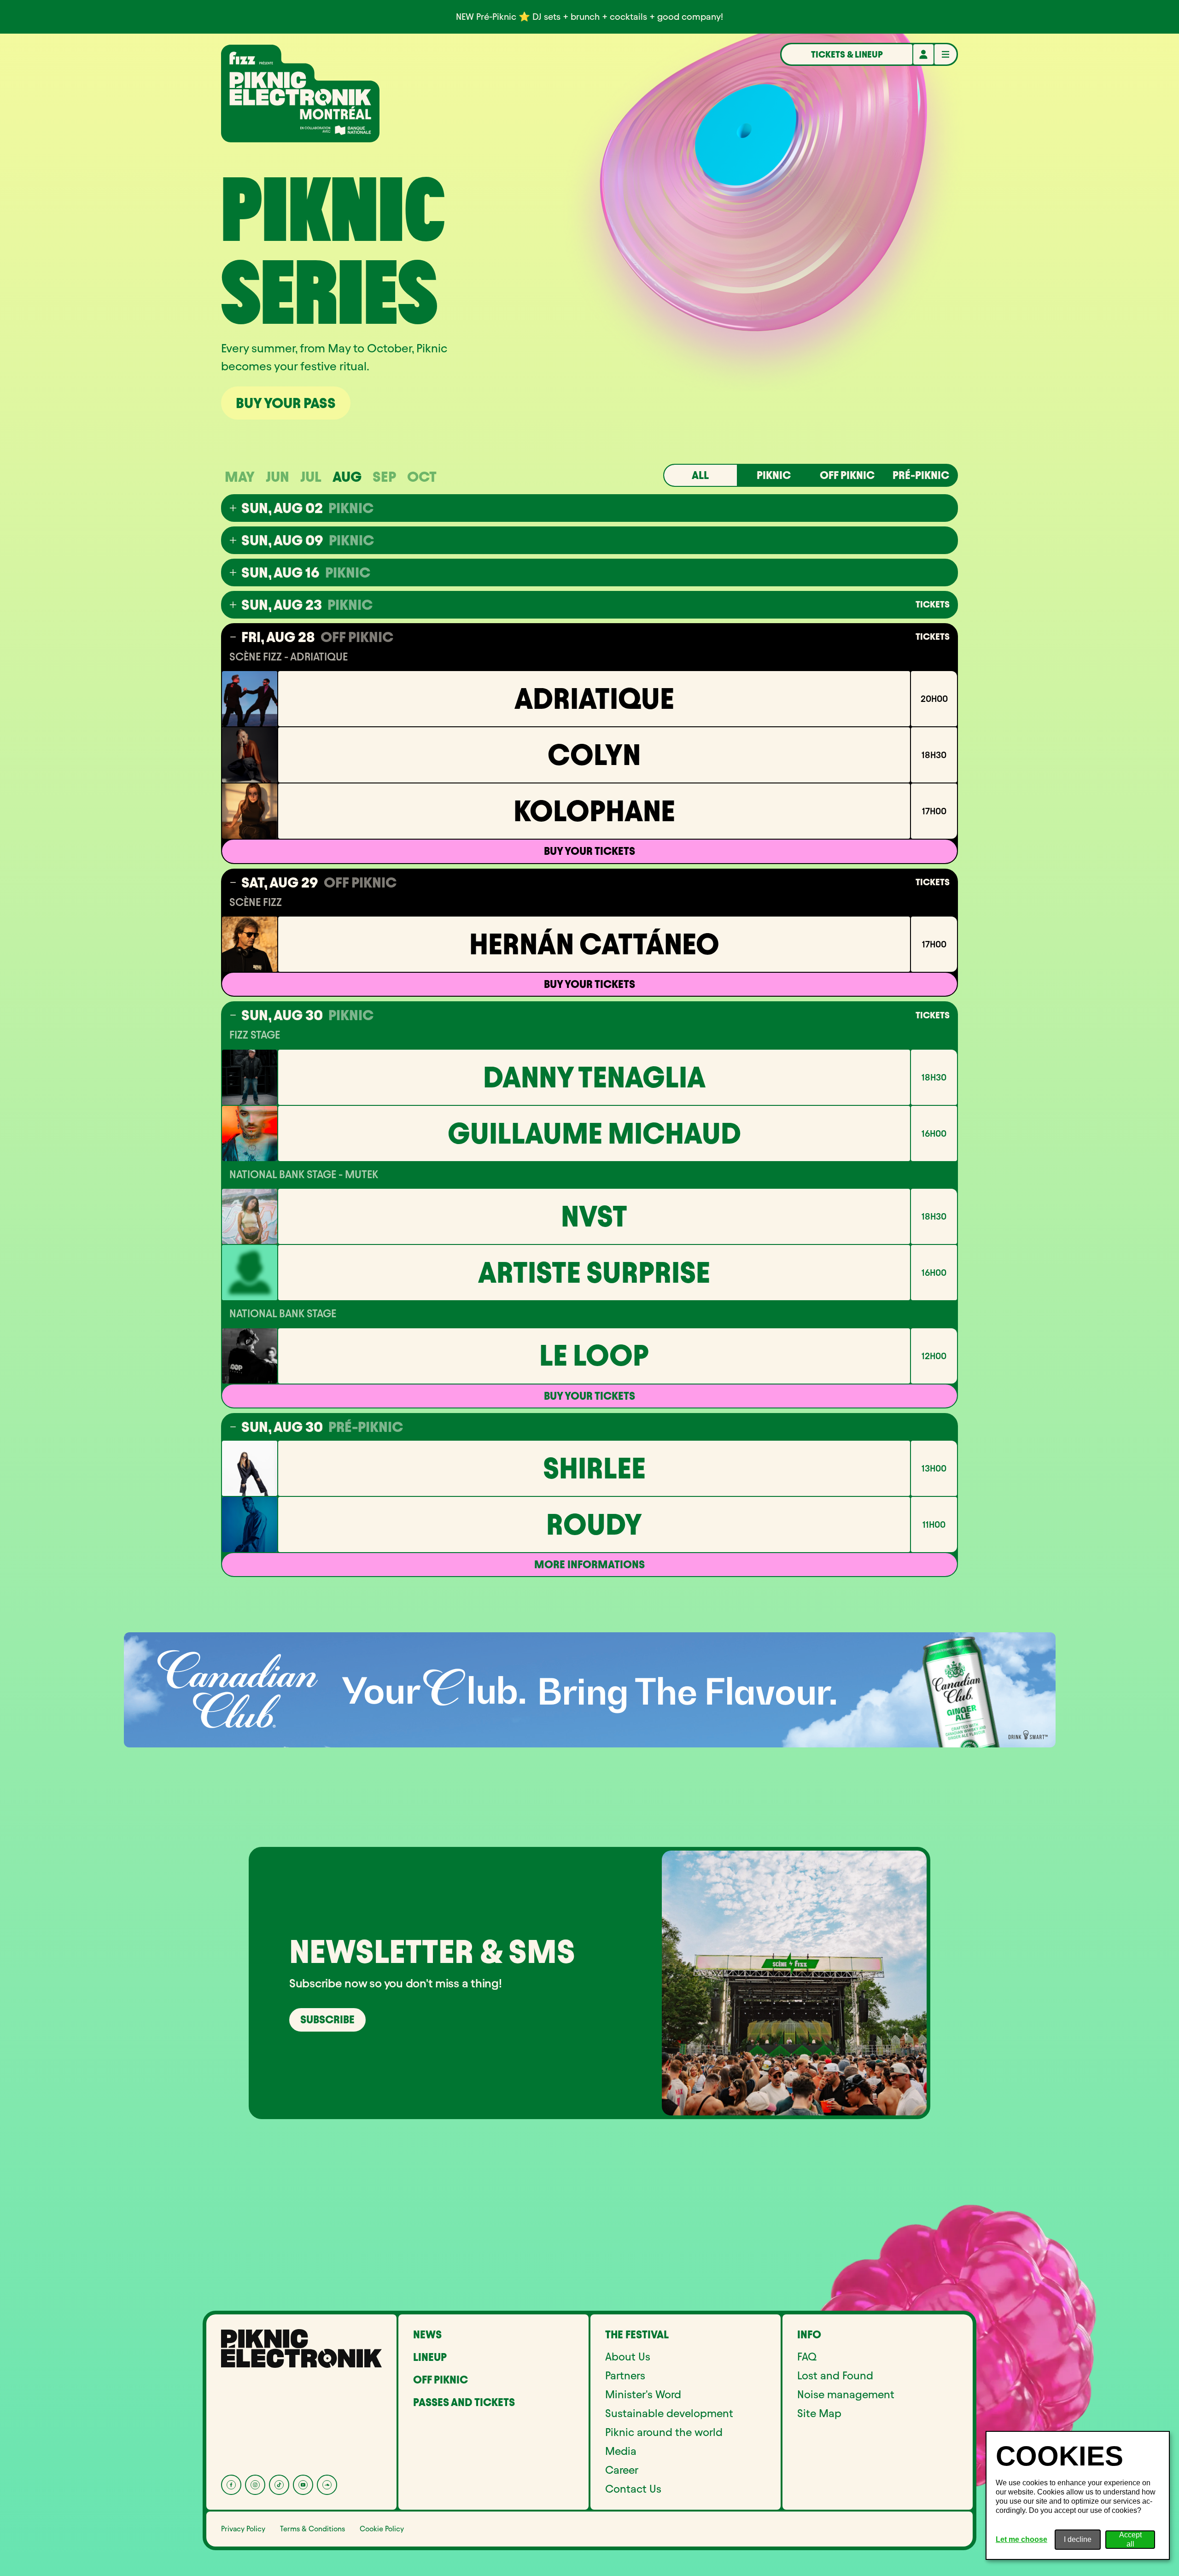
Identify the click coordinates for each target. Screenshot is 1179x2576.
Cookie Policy (382, 2529)
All (700, 475)
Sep (384, 477)
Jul (311, 477)
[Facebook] (231, 2485)
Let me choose (1021, 2539)
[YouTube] (303, 2485)
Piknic (774, 475)
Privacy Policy (243, 2529)
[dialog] (1078, 2495)
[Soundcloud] (327, 2485)
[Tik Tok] (279, 2485)
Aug (347, 477)
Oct (422, 477)
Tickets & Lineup (847, 54)
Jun (277, 477)
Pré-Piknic (921, 475)
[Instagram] (255, 2485)
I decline (1078, 2539)
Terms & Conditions (312, 2529)
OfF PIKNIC (847, 475)
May (240, 477)
